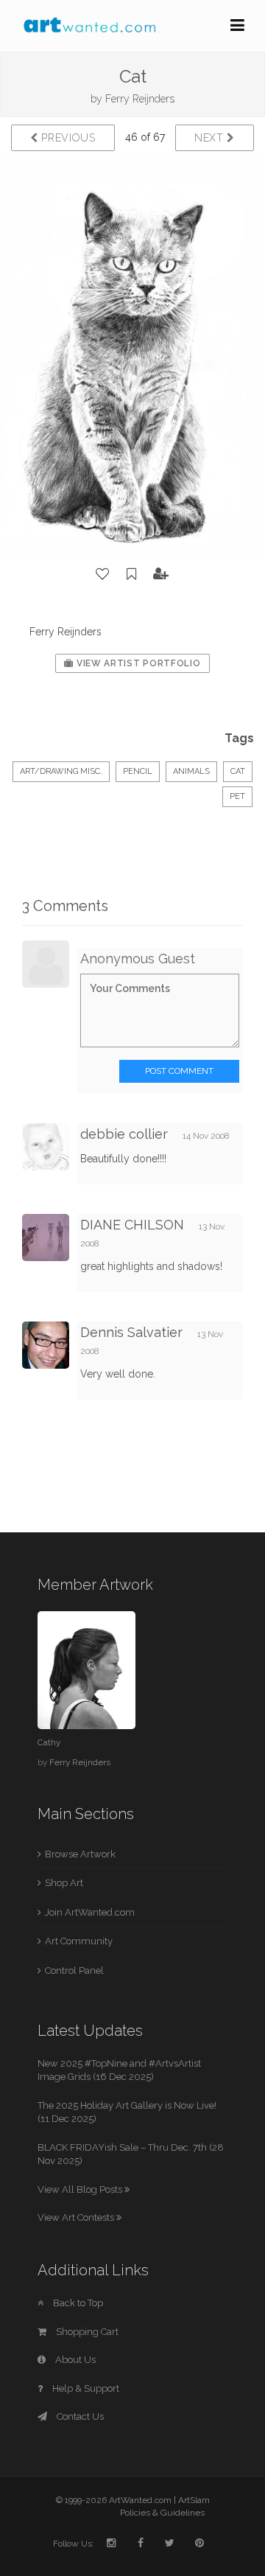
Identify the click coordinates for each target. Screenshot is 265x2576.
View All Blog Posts (81, 2189)
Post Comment (179, 1071)
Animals (191, 771)
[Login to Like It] (103, 574)
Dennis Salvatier (131, 1332)
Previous (67, 138)
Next (211, 138)
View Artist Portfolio (137, 663)
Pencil (138, 771)
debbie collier (124, 1134)
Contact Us (79, 2416)
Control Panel (74, 1971)
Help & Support (85, 2388)
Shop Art (64, 1883)
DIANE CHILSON (132, 1225)
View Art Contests (77, 2217)
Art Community (79, 1941)
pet (237, 796)
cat (238, 771)
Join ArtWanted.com (90, 1912)
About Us (74, 2360)
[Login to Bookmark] (132, 574)
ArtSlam (194, 2500)
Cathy (49, 1742)
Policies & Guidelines (162, 2513)
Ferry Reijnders (140, 99)
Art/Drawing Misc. (61, 771)
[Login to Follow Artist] (161, 574)
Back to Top (77, 2303)
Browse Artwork (80, 1854)
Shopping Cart (86, 2332)
